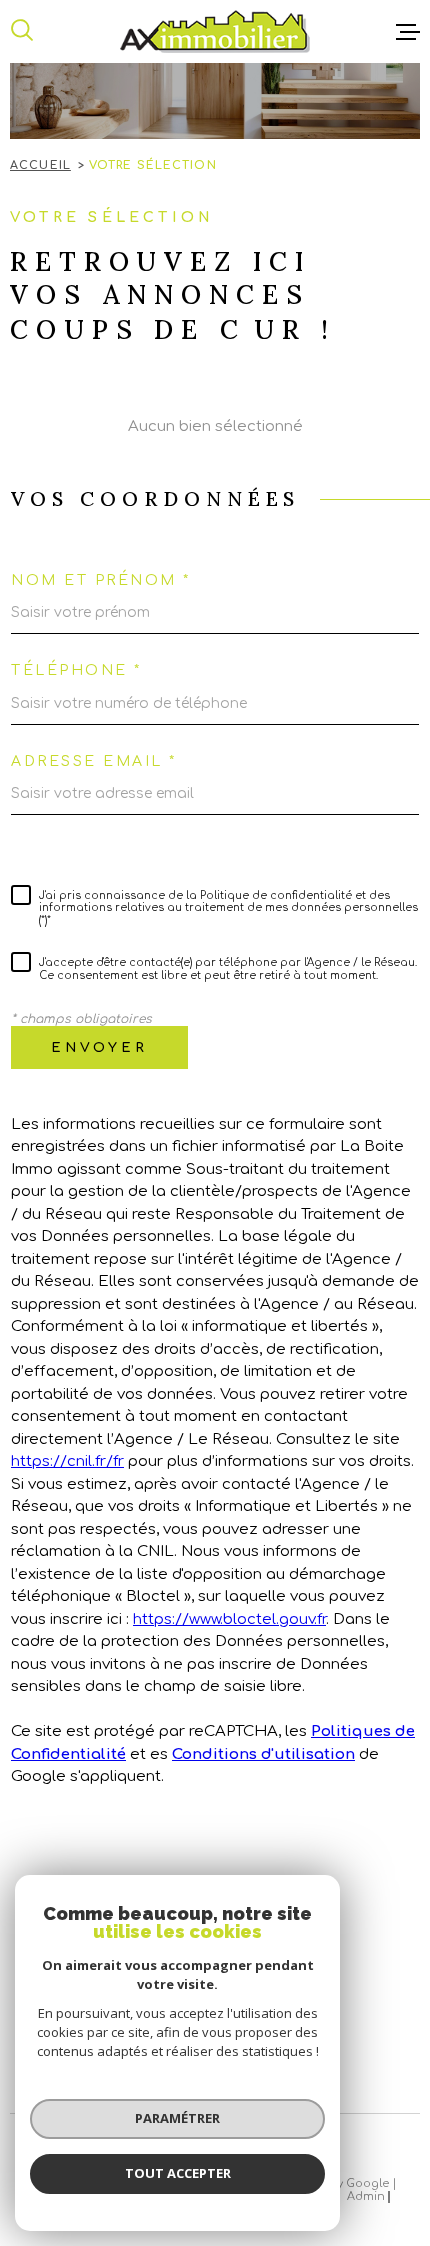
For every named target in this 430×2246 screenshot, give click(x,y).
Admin (366, 2196)
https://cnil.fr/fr (67, 1461)
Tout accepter (178, 2173)
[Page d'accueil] (215, 31)
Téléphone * (76, 671)
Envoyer (99, 1047)
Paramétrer (177, 2118)
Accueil (40, 165)
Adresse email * (94, 762)
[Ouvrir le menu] (408, 32)
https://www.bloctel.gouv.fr (229, 1619)
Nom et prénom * (101, 581)
